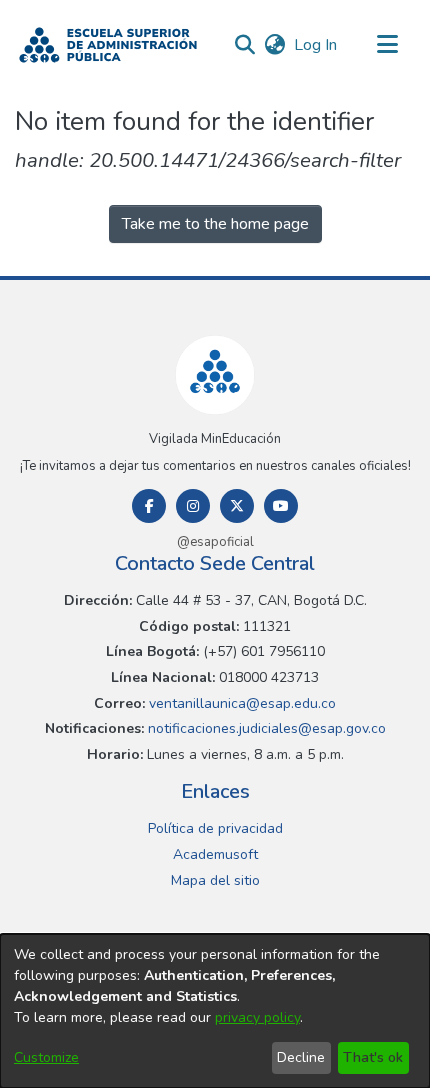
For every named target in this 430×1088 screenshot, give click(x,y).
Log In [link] (316, 45)
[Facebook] (149, 506)
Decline (301, 1057)
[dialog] (215, 1011)
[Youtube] (281, 506)
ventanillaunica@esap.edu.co (240, 703)
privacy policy (257, 1017)
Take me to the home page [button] (215, 224)
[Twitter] (237, 506)
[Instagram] (193, 506)
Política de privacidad (215, 828)
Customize (46, 1057)
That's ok (373, 1057)
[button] (108, 45)
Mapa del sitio (215, 880)
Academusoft (215, 854)
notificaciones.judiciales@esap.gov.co (265, 728)
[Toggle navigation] (387, 45)
